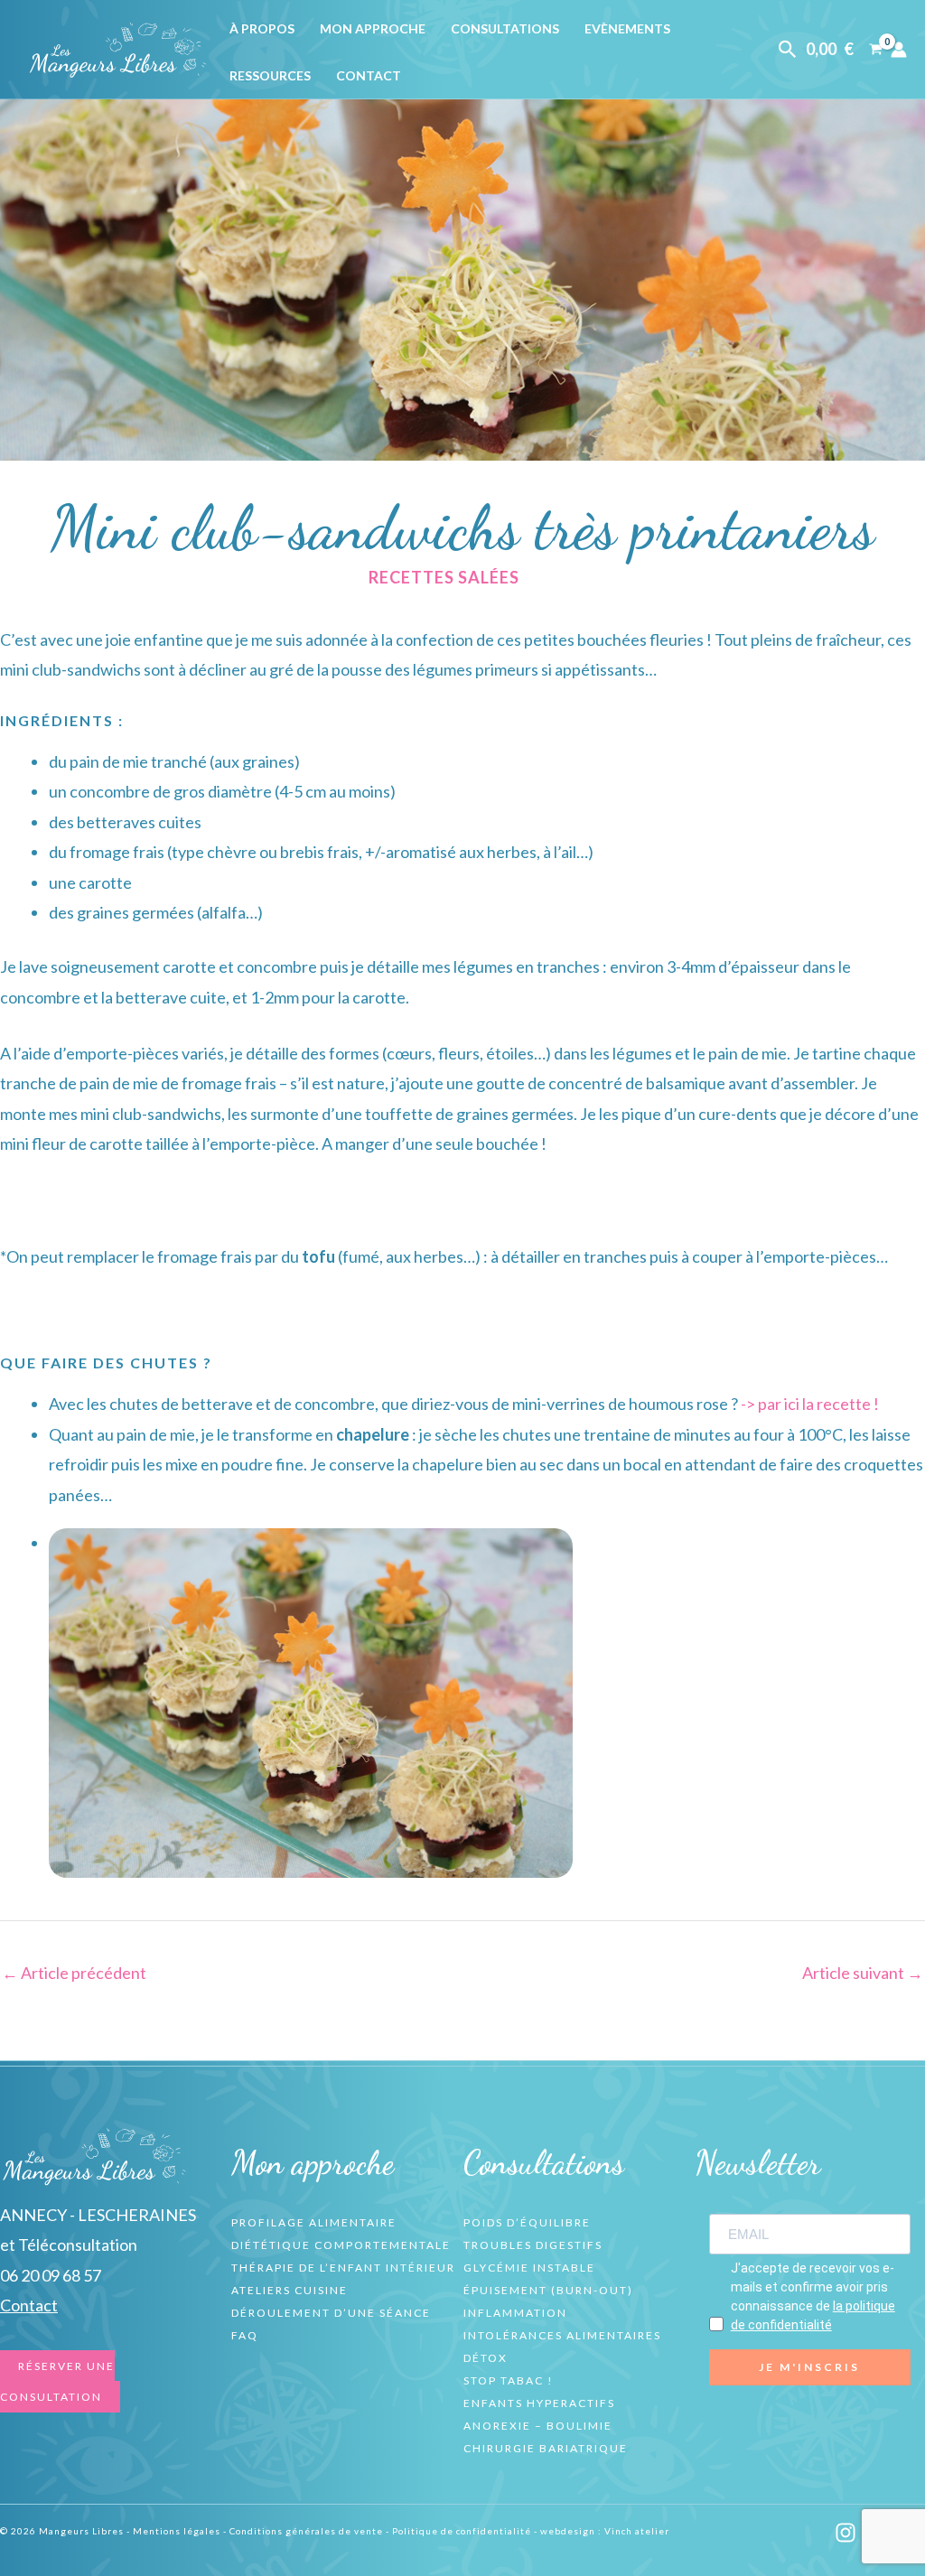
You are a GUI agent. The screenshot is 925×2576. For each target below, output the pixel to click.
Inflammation (515, 2313)
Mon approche (373, 28)
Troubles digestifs (533, 2245)
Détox (486, 2358)
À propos (262, 28)
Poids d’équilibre (527, 2222)
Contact (369, 75)
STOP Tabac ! (509, 2380)
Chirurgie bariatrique (546, 2448)
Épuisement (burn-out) (548, 2290)
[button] (788, 50)
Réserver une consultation (57, 2381)
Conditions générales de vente (306, 2531)
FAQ (245, 2335)
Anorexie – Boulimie (538, 2426)
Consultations (505, 28)
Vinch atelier (637, 2531)
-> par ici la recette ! (810, 1404)
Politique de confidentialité (462, 2531)
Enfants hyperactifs (539, 2403)
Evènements (627, 28)
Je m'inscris (809, 2367)
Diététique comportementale (341, 2245)
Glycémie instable (529, 2268)
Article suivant (863, 1973)
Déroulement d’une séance (331, 2313)
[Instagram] (846, 2533)
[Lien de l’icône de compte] (899, 50)
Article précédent (74, 1973)
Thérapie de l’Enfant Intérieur (343, 2268)
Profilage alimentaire (314, 2222)
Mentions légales (177, 2531)
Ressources (270, 75)
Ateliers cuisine (290, 2290)
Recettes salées (444, 577)
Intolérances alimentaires (562, 2335)
